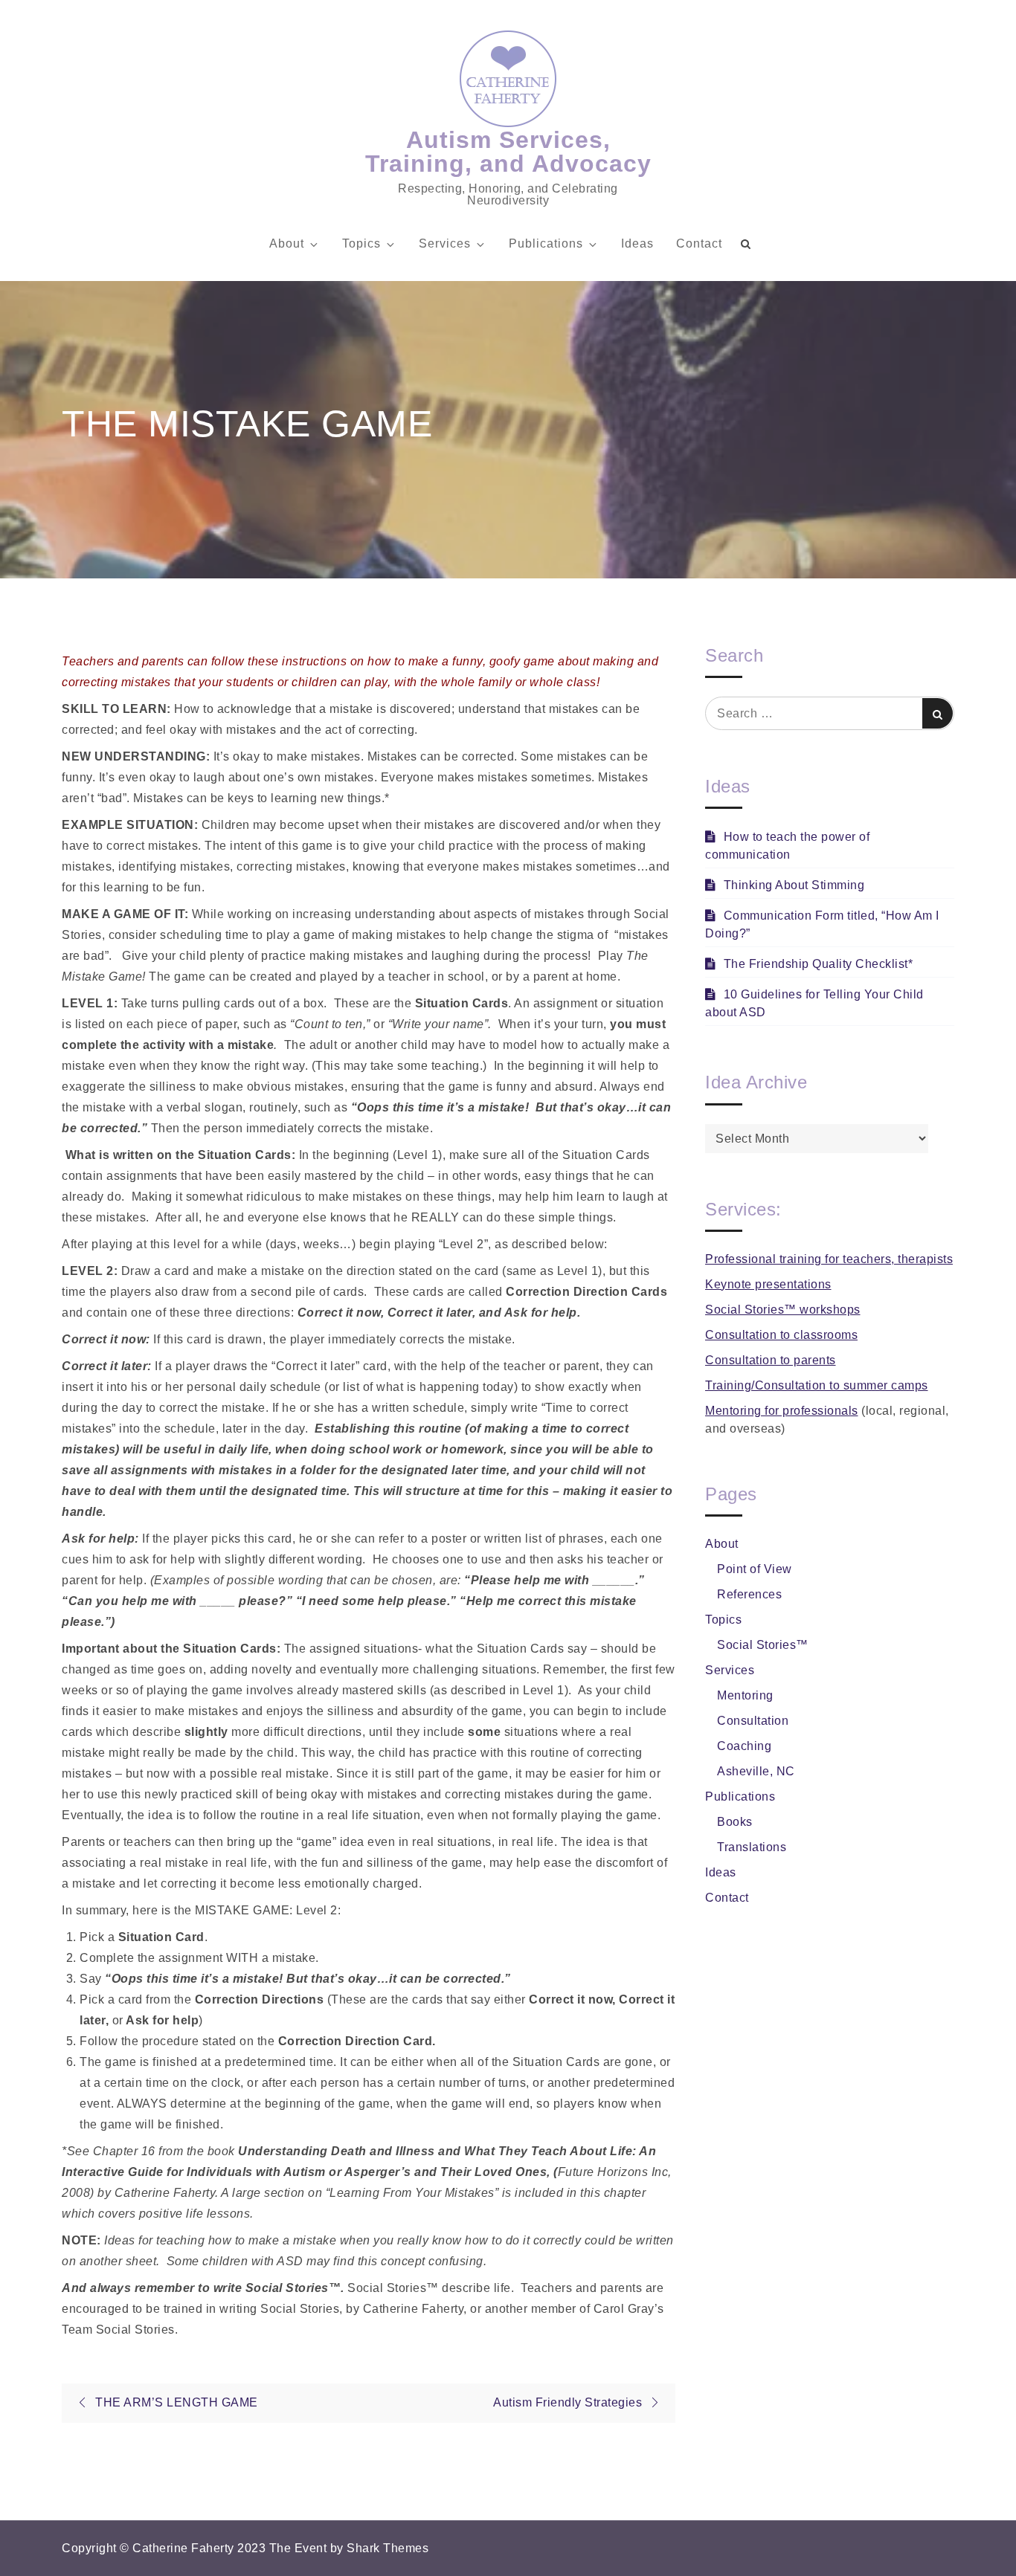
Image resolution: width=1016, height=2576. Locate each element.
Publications (546, 243)
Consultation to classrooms (781, 1335)
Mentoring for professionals (782, 1411)
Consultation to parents (771, 1360)
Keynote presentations (768, 1284)
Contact (699, 243)
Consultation (753, 1721)
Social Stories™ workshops (783, 1310)
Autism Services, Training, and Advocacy (508, 152)
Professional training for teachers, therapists (829, 1259)
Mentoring (745, 1695)
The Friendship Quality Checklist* (818, 964)
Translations (752, 1847)
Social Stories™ (763, 1645)
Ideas (637, 243)
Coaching (744, 1746)
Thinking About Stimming (794, 885)
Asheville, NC (756, 1771)
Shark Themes (388, 2548)
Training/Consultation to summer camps (817, 1385)
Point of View (755, 1569)
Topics (361, 243)
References (749, 1594)
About (287, 243)
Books (735, 1822)
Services (445, 243)
